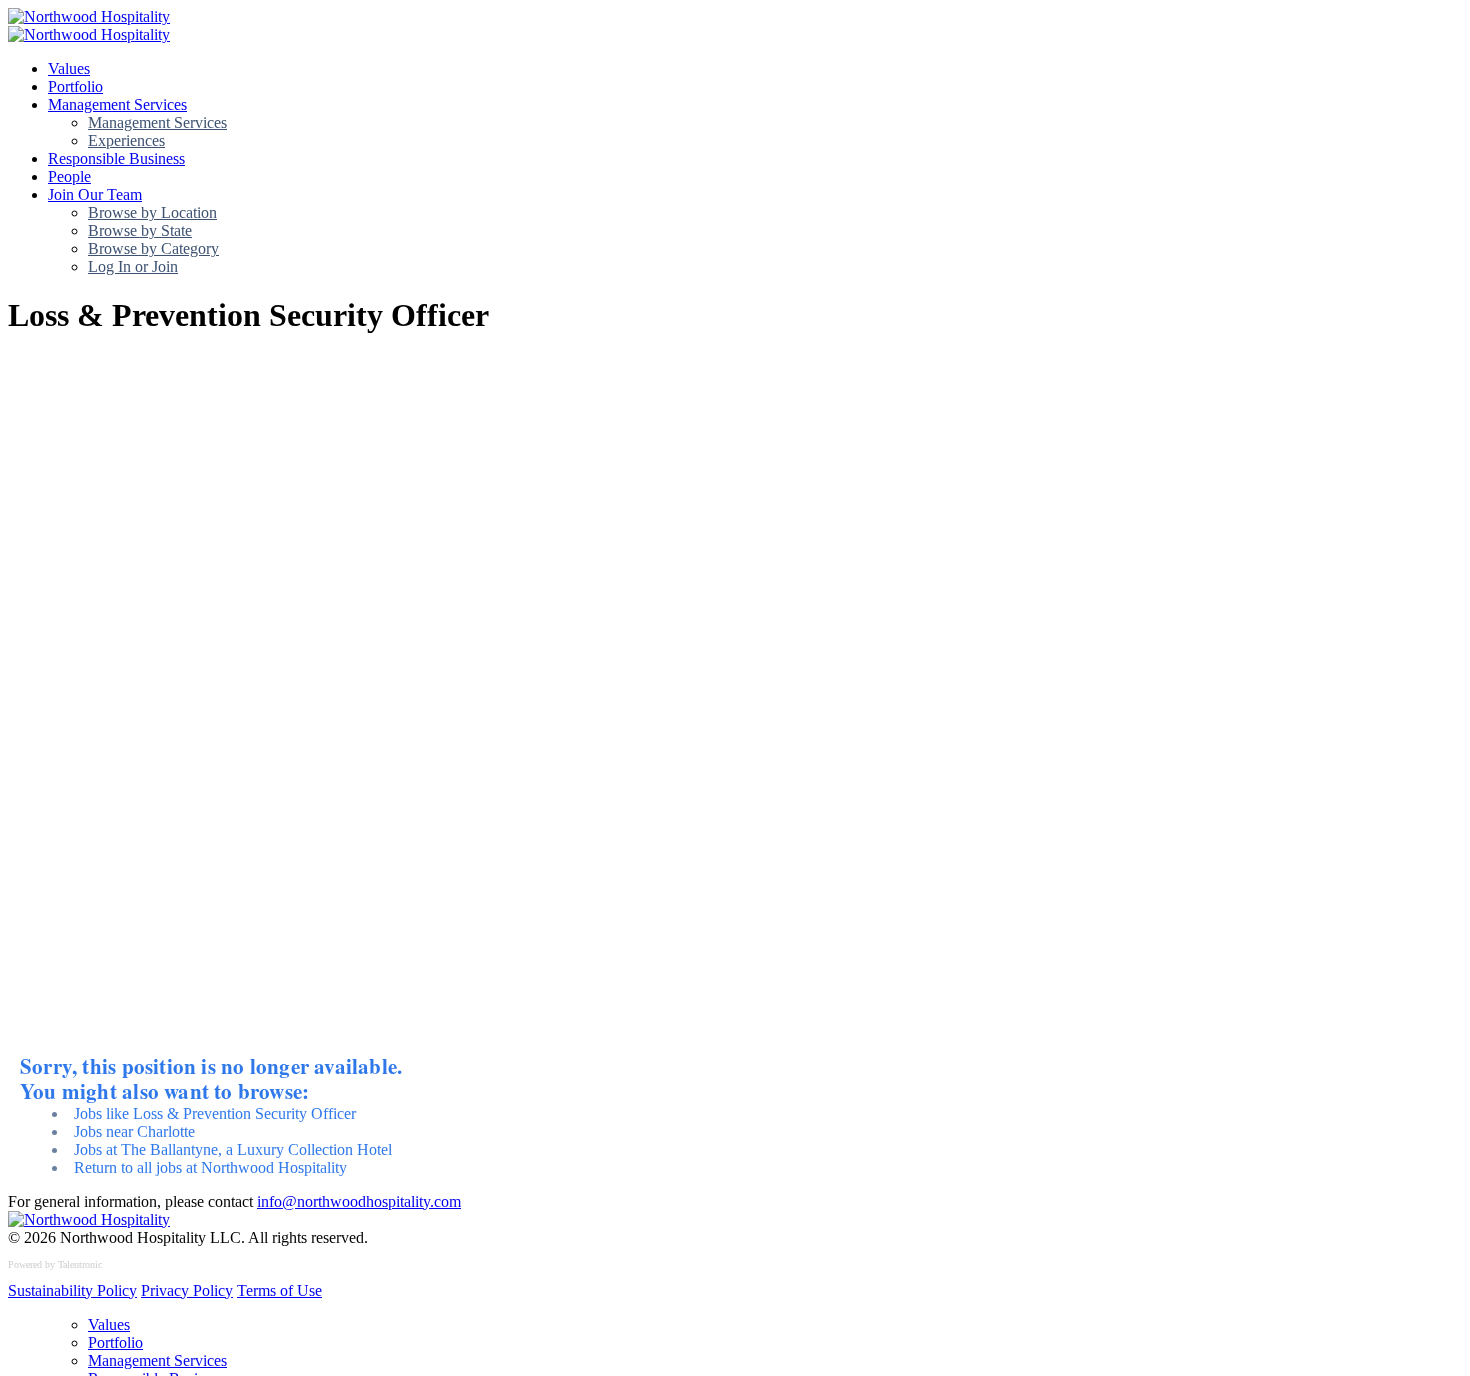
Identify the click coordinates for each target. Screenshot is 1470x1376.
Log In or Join (133, 266)
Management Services (117, 104)
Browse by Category (153, 248)
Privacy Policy (187, 1290)
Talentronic (80, 1264)
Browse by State (140, 230)
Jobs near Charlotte (134, 1131)
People (69, 176)
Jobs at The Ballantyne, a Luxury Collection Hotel (233, 1149)
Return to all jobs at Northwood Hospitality (210, 1167)
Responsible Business (116, 158)
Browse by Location (152, 212)
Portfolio (75, 86)
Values (69, 68)
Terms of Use (279, 1290)
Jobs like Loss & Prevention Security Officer (215, 1113)
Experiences (126, 140)
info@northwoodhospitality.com (359, 1201)
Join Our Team (95, 194)
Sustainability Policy (72, 1290)
